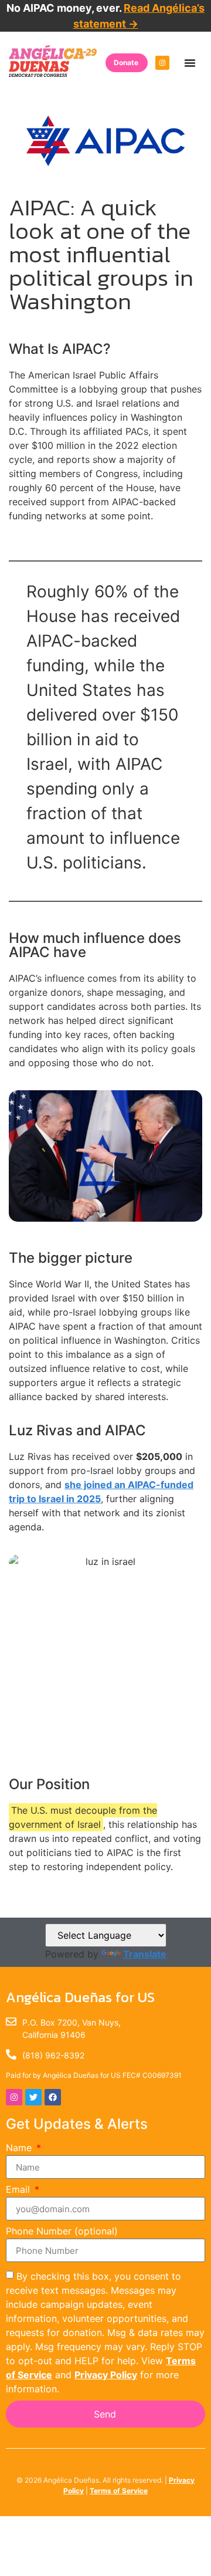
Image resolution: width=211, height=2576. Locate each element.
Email (19, 2190)
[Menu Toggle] (190, 63)
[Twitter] (33, 2097)
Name (20, 2148)
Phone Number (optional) (62, 2232)
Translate (145, 1954)
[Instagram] (162, 63)
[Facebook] (53, 2097)
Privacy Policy (106, 2375)
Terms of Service (119, 2491)
